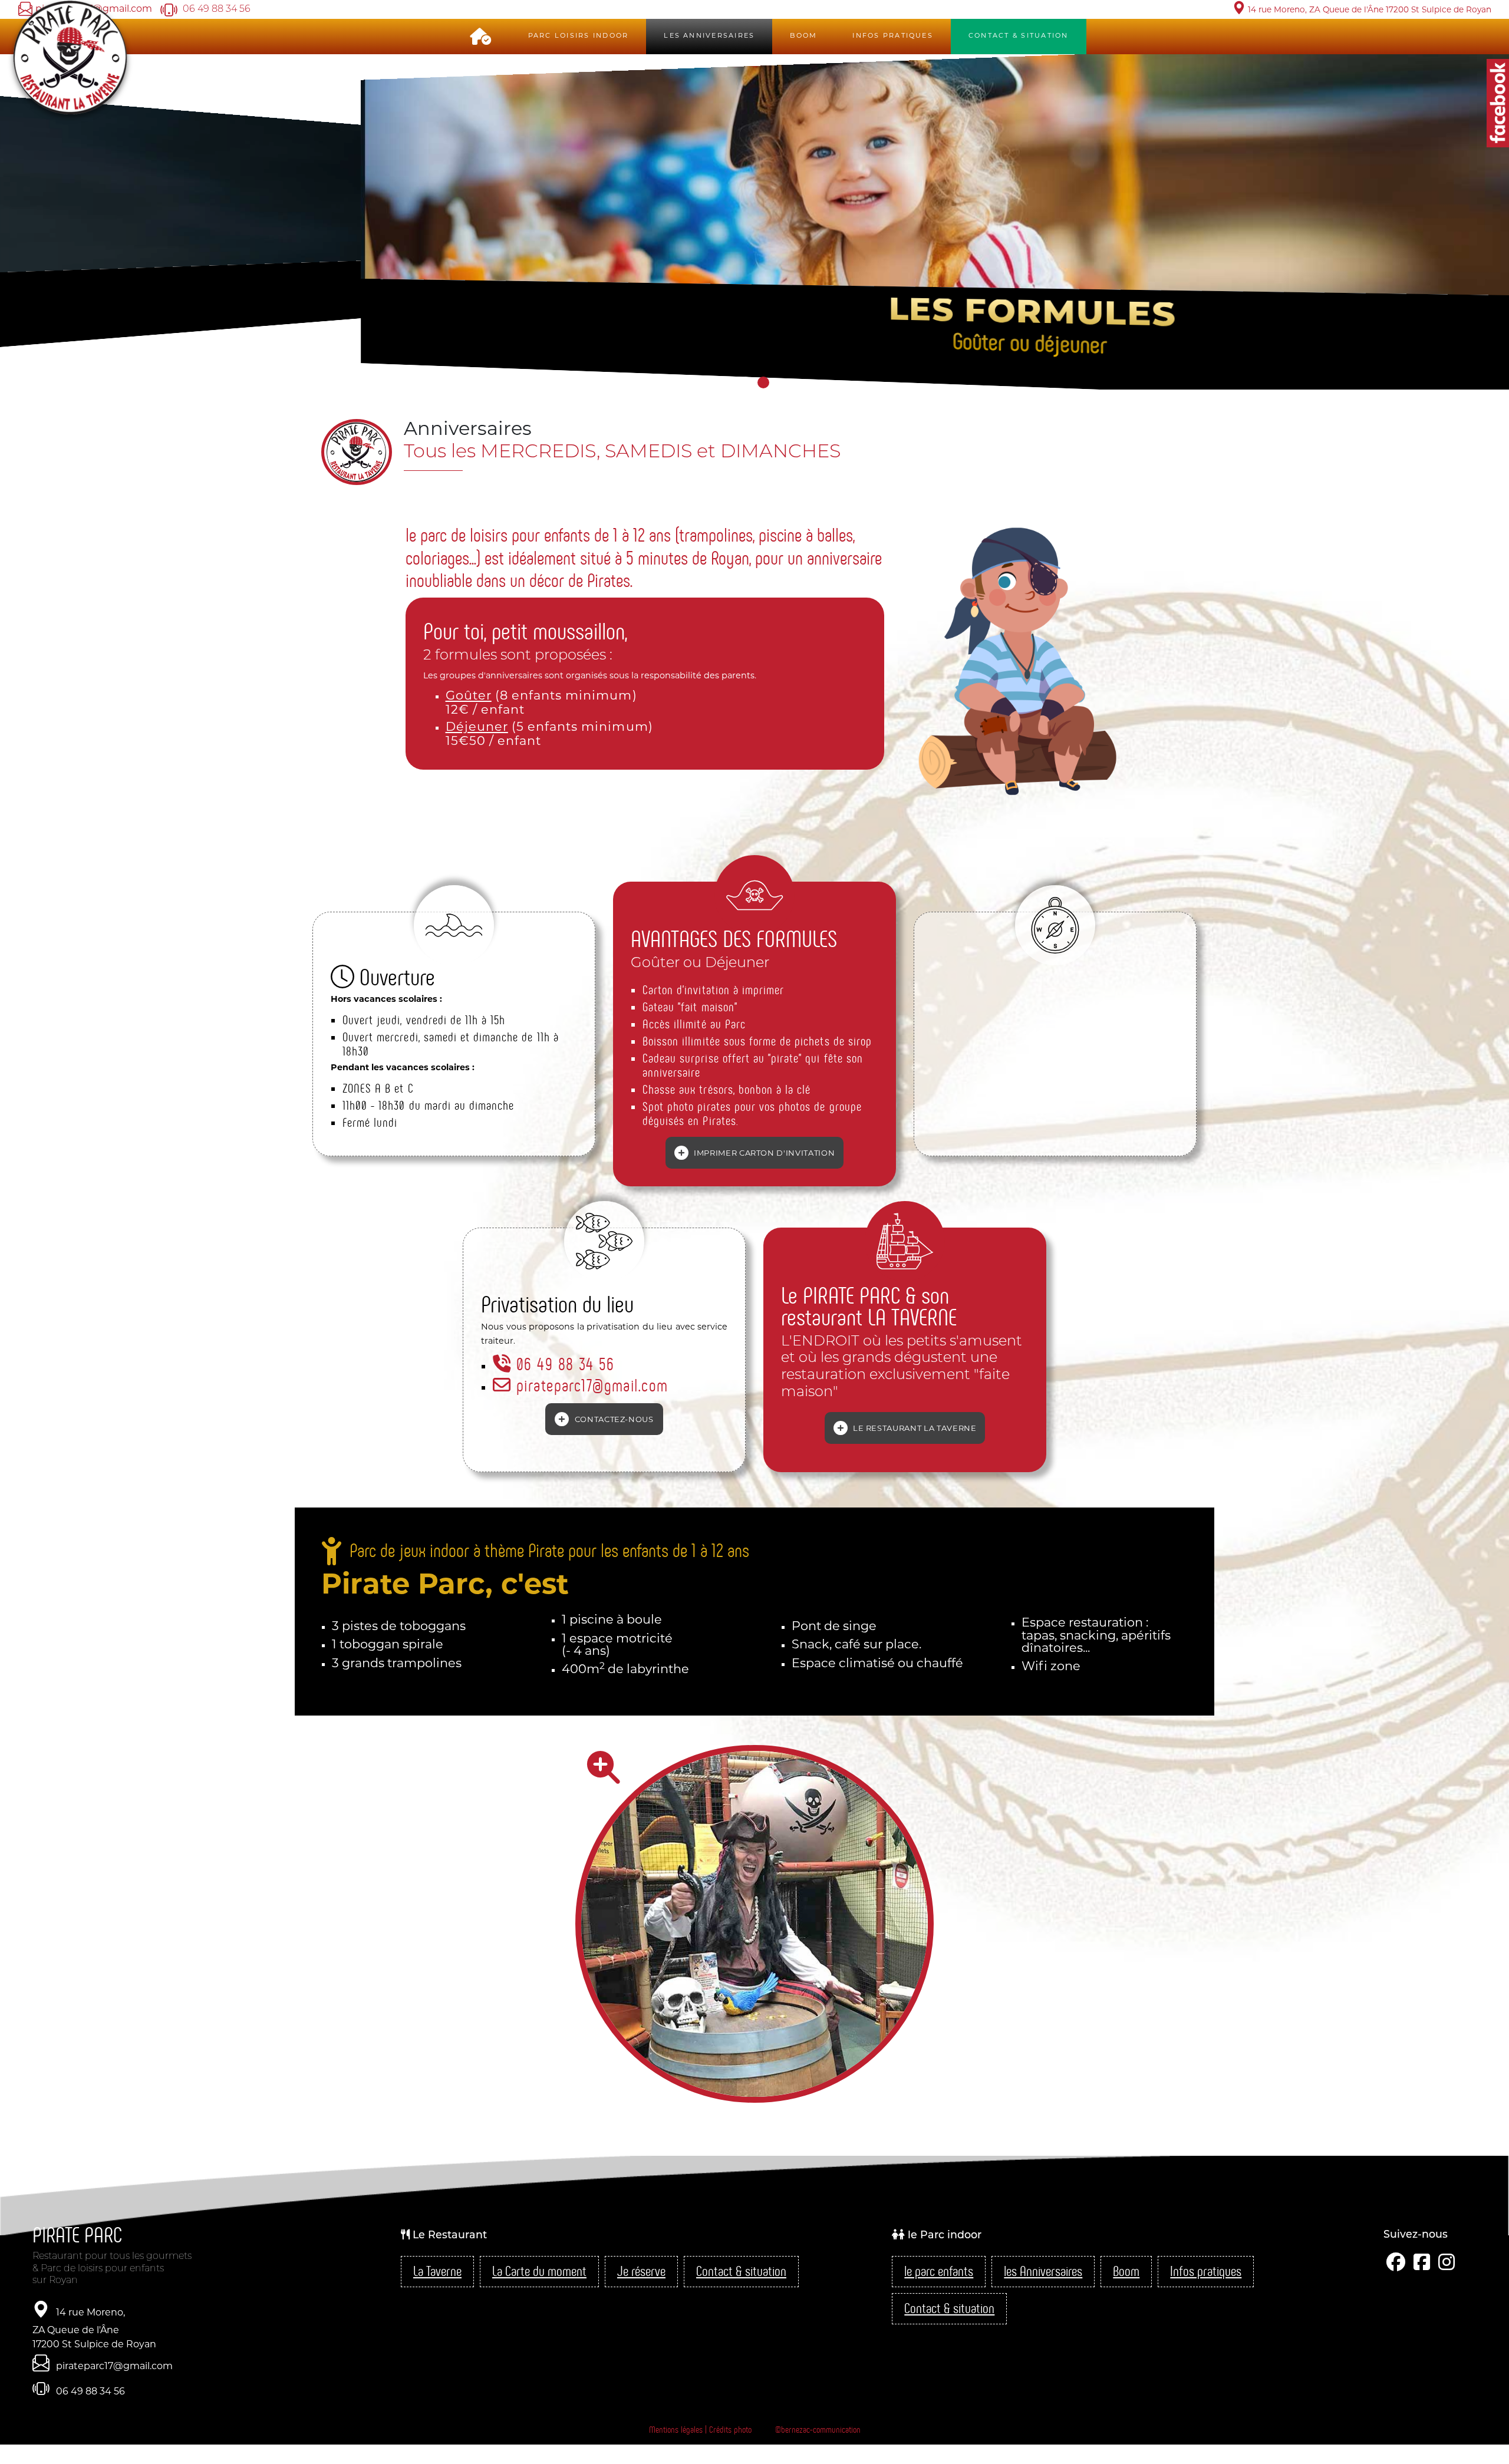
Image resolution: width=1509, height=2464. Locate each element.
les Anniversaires (709, 36)
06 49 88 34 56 (563, 1364)
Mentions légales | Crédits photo (700, 2430)
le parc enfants (939, 2272)
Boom (803, 36)
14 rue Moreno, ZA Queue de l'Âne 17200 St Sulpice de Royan (94, 2329)
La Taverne (437, 2272)
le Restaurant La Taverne (913, 1429)
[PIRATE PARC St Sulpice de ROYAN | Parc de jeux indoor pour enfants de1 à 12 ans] (754, 1924)
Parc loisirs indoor (579, 36)
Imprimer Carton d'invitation (763, 1154)
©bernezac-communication (818, 2430)
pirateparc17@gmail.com (589, 1386)
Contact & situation (741, 2272)
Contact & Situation (1019, 36)
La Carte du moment (539, 2272)
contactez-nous (613, 1420)
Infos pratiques (893, 36)
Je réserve (641, 2272)
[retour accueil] (71, 57)
